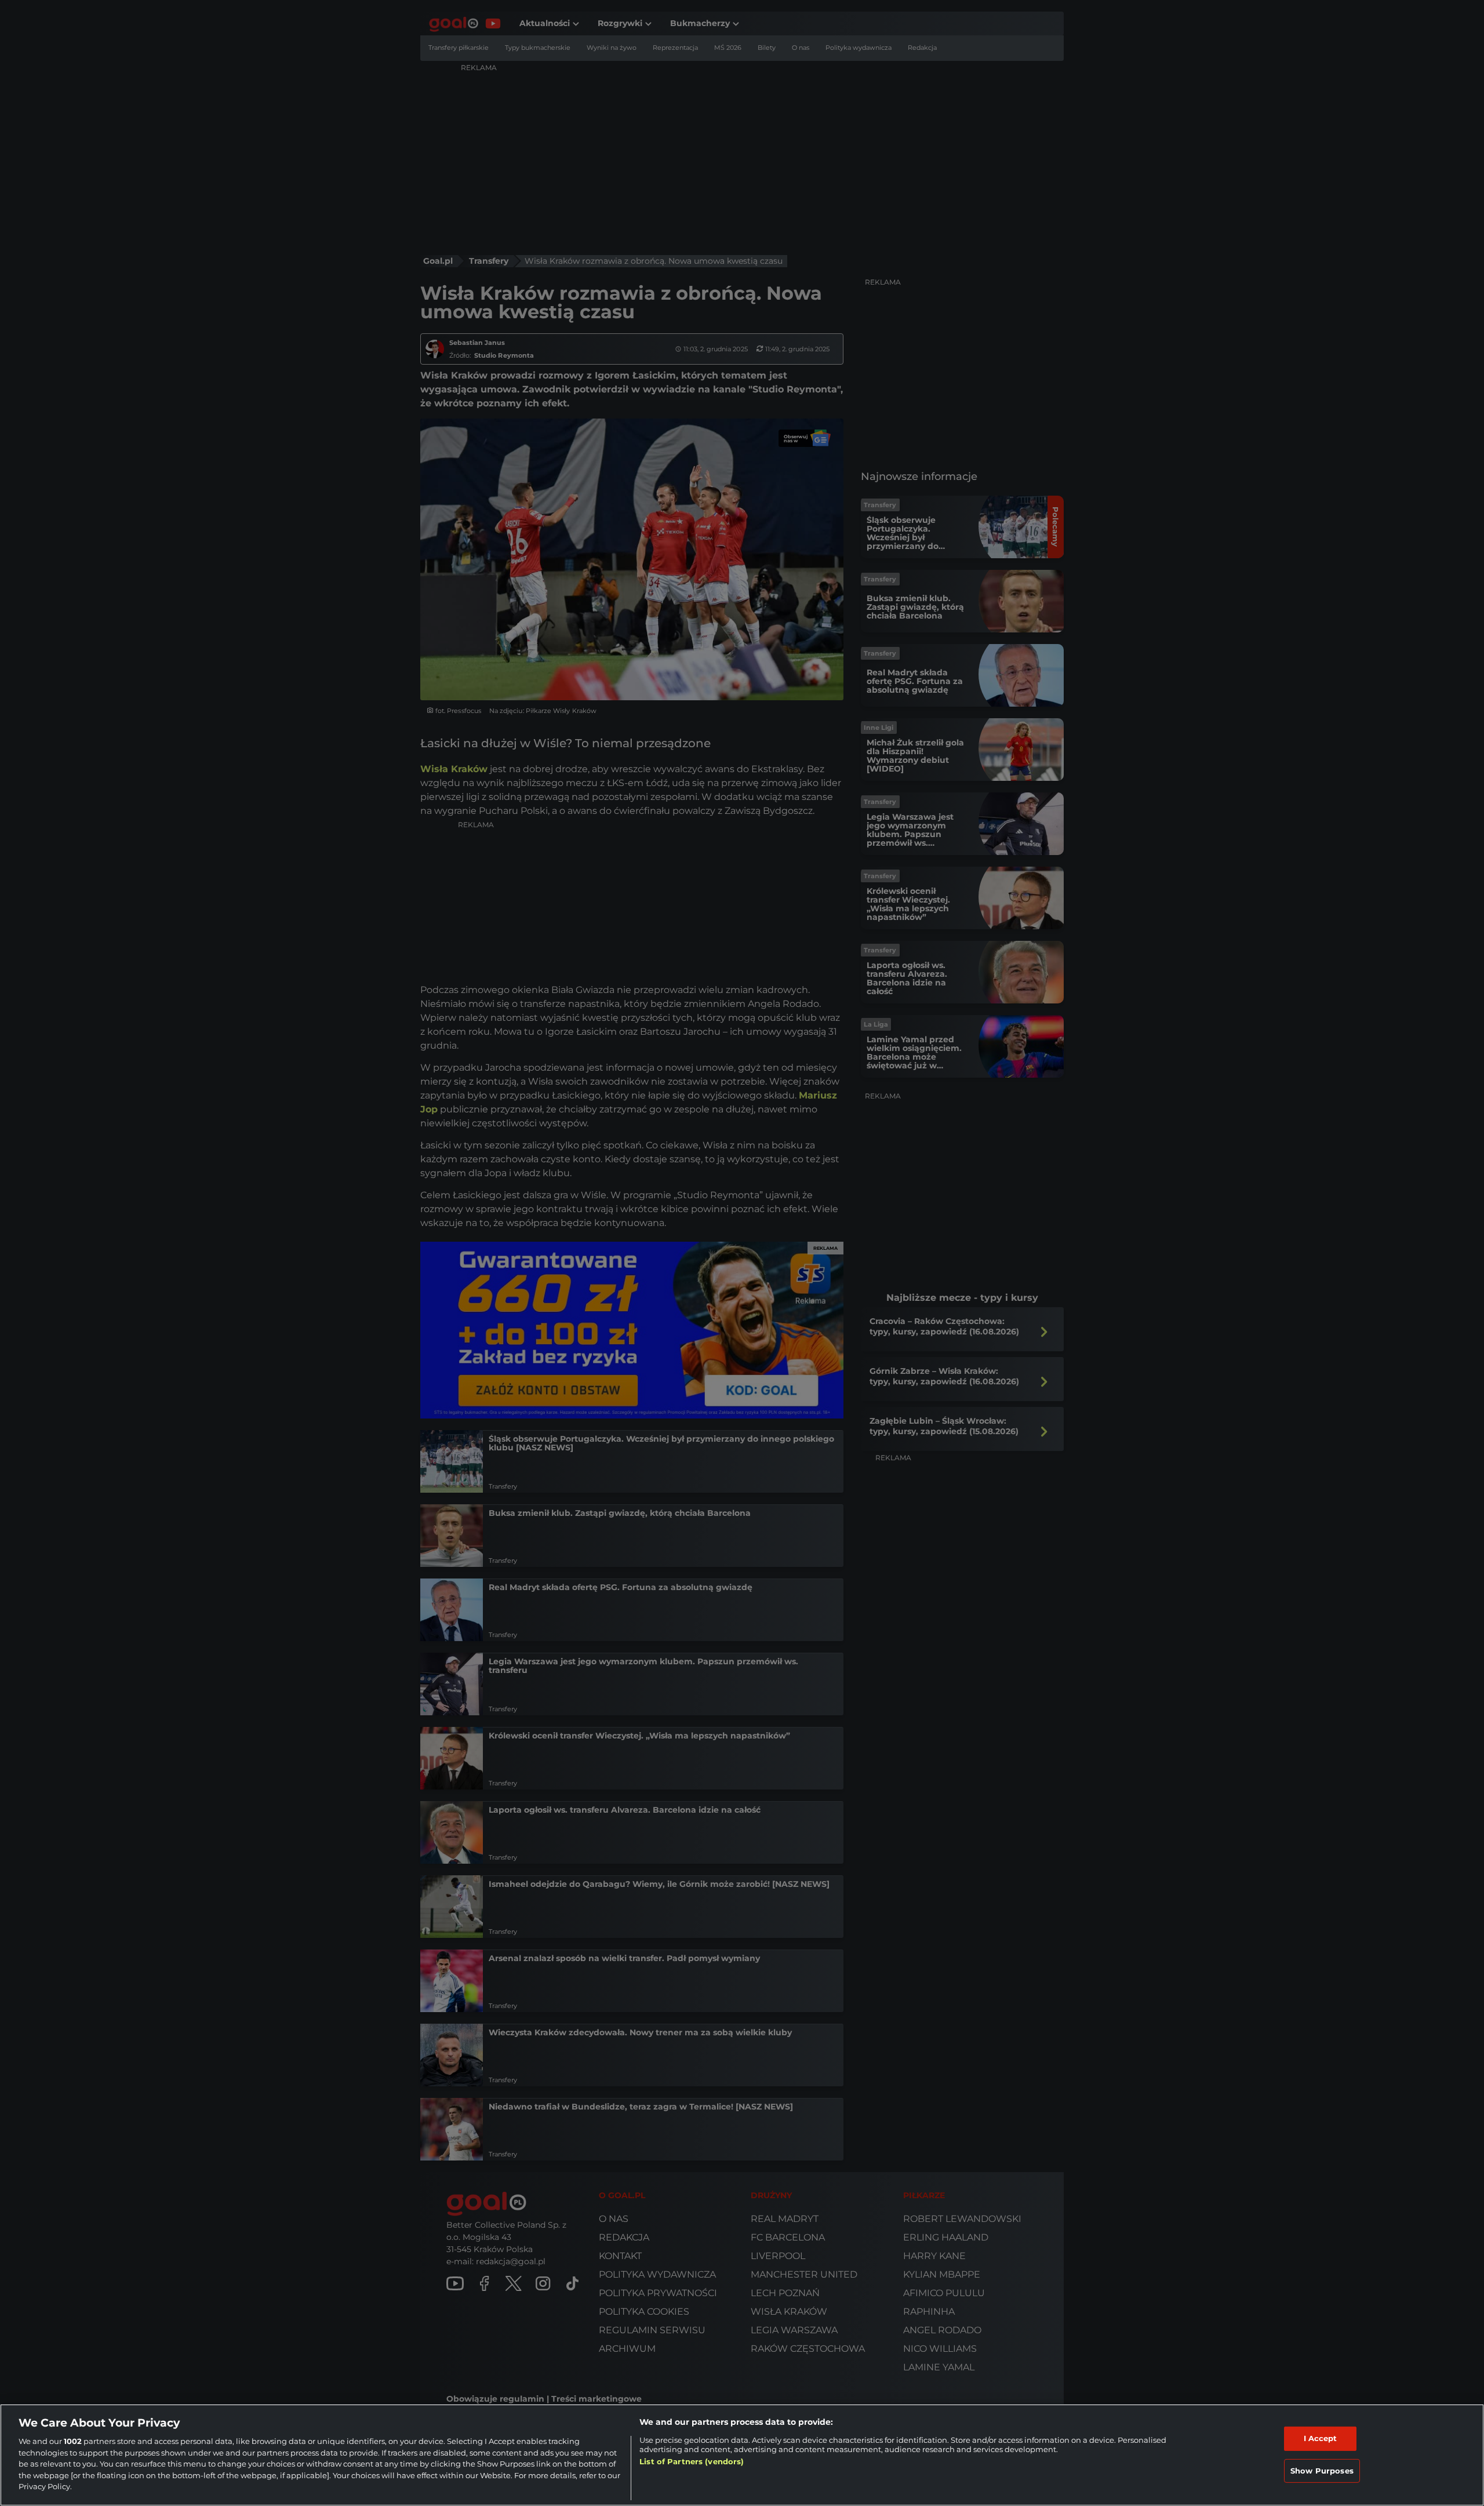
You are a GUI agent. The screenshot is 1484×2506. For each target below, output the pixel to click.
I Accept (1321, 2438)
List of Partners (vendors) (692, 2461)
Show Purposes (1322, 2471)
